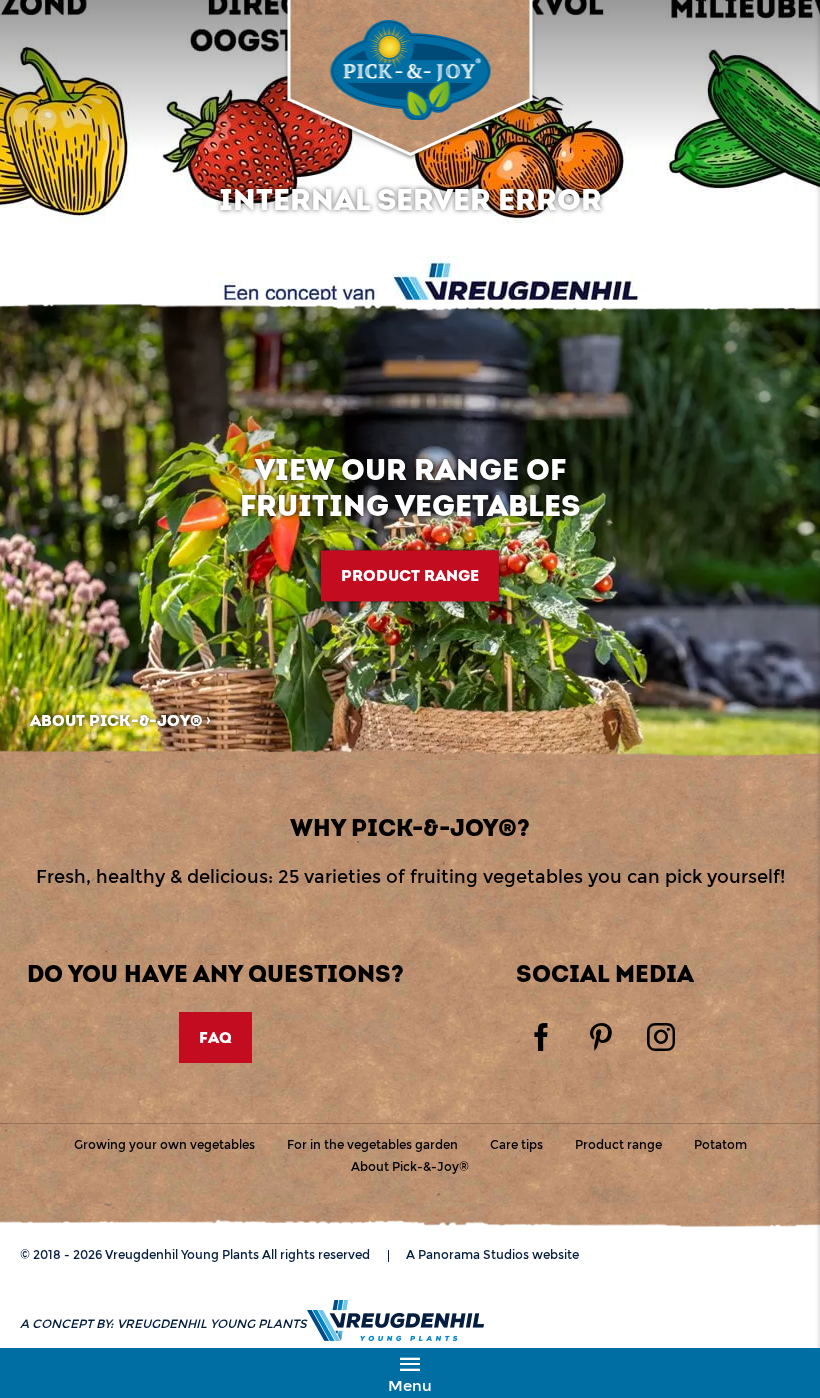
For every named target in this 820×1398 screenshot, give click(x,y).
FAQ (215, 1037)
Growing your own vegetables (164, 1144)
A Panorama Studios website (492, 1254)
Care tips (516, 1144)
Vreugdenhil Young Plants (410, 70)
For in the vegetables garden (372, 1144)
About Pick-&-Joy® (116, 720)
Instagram (661, 1037)
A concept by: (163, 1323)
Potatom (720, 1144)
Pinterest (601, 1037)
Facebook (541, 1037)
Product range (410, 575)
